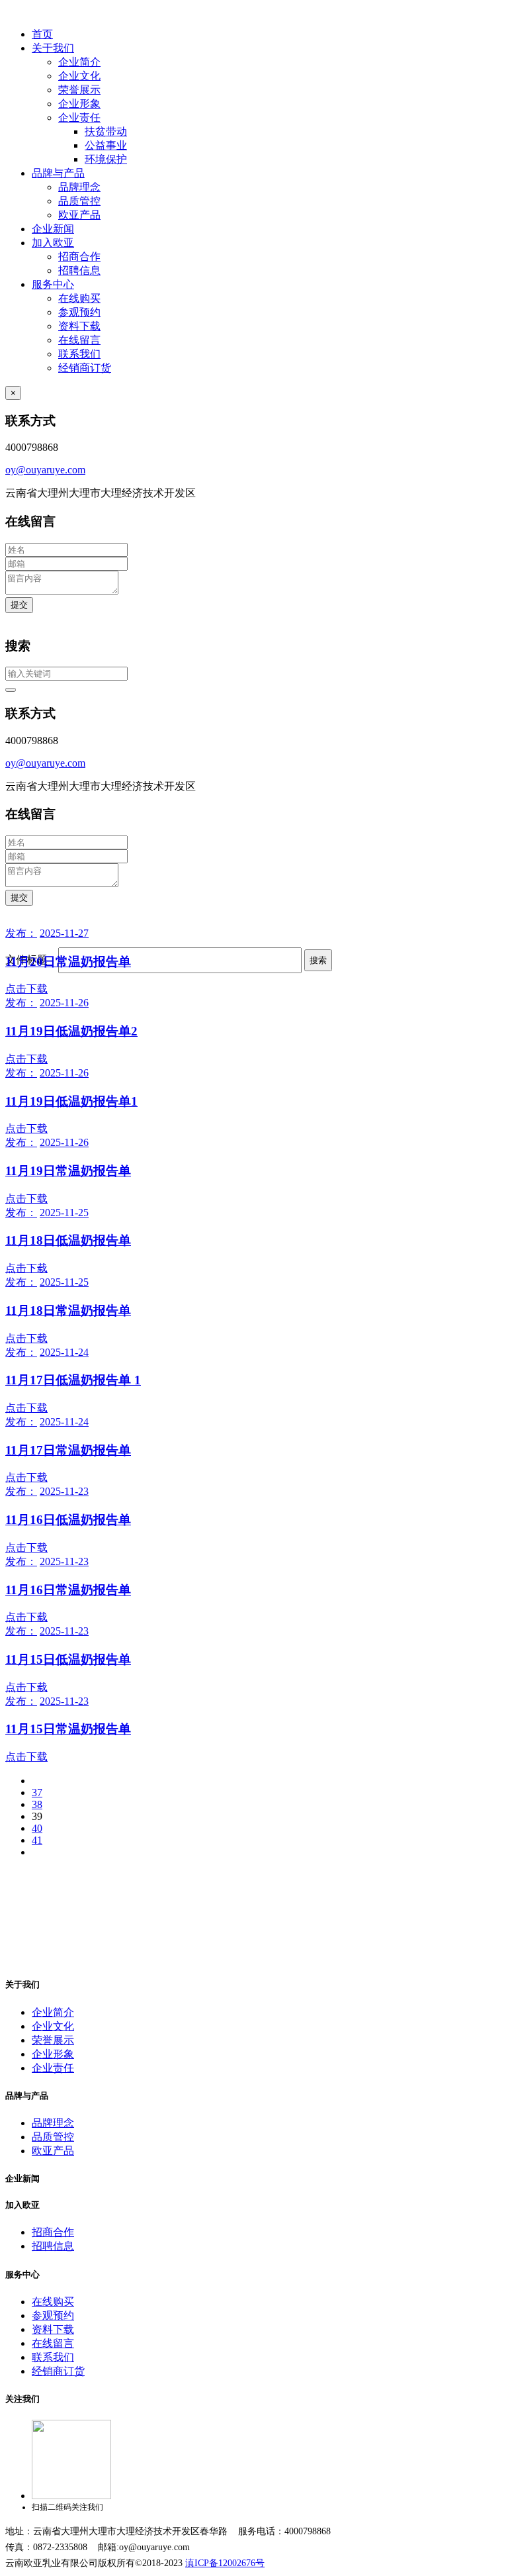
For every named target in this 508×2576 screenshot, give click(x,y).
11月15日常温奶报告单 (68, 1729)
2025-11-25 (64, 1213)
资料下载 (79, 326)
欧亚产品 (79, 215)
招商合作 (79, 257)
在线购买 (79, 298)
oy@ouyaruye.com (45, 470)
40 (37, 1828)
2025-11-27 (64, 933)
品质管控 (79, 201)
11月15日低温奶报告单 (68, 1659)
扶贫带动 (106, 131)
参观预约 (79, 312)
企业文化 (79, 76)
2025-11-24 (64, 1352)
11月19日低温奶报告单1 (71, 1101)
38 (37, 1804)
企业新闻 (53, 229)
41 (37, 1840)
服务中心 (53, 284)
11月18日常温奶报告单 (68, 1311)
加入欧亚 (53, 243)
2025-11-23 (64, 1491)
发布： (21, 933)
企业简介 (79, 62)
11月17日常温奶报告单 (68, 1450)
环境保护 (106, 159)
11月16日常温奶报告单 (68, 1590)
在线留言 (79, 340)
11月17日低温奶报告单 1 (73, 1380)
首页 (42, 34)
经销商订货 (85, 368)
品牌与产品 (58, 173)
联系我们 (79, 354)
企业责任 (79, 118)
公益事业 (106, 145)
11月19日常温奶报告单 (68, 1171)
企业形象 (79, 104)
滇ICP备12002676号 (225, 2563)
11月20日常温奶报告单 (68, 962)
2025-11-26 (64, 1003)
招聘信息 (79, 270)
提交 (19, 605)
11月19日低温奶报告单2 (71, 1031)
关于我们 (53, 48)
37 (37, 1792)
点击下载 (26, 989)
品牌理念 (79, 187)
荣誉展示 (79, 90)
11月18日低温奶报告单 (68, 1240)
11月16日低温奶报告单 (68, 1520)
